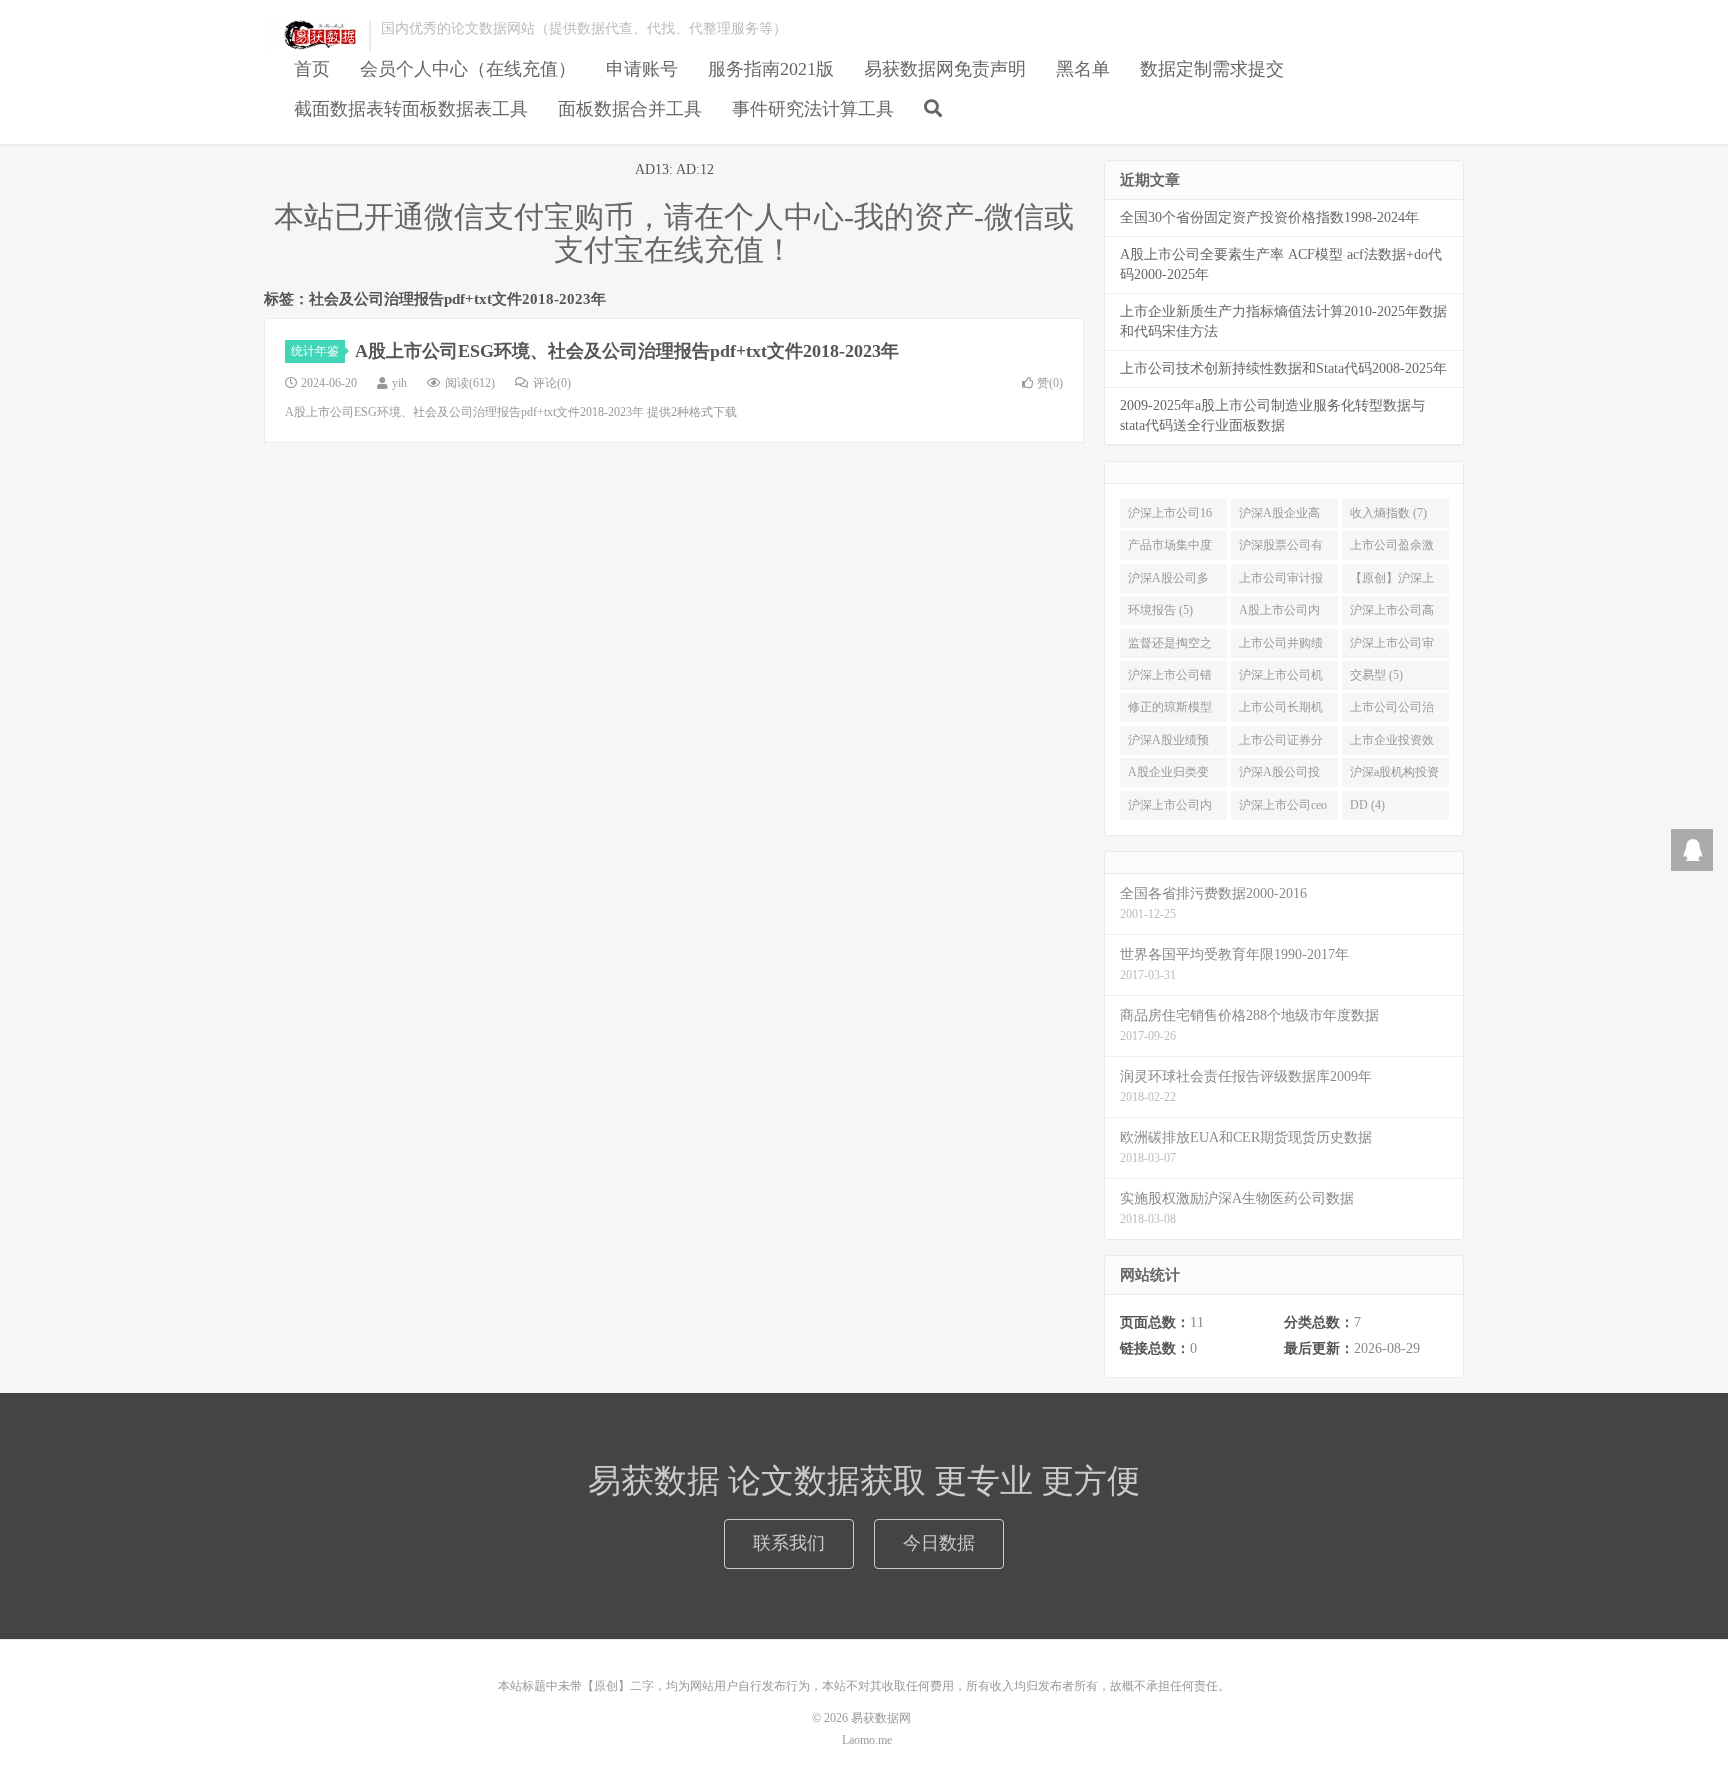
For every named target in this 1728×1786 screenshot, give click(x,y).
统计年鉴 (315, 351)
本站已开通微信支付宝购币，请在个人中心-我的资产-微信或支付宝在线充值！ (674, 233)
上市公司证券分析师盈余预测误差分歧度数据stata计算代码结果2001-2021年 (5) (1281, 744)
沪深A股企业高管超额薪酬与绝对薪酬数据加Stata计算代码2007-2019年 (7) (1281, 517)
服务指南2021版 (771, 69)
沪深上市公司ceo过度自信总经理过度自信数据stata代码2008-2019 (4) (1283, 809)
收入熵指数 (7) (1388, 513)
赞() (1050, 383)
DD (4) (1367, 805)
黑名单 (1083, 69)
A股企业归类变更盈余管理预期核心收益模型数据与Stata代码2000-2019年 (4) (1170, 776)
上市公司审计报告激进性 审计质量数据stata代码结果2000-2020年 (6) (1283, 582)
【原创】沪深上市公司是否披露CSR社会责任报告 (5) (1392, 582)
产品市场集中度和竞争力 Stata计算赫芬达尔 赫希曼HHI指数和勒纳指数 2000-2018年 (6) (1173, 549)
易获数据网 (311, 36)
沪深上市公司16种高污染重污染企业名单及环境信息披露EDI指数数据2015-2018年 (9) (1172, 517)
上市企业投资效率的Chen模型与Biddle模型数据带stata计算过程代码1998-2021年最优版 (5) (1395, 744)
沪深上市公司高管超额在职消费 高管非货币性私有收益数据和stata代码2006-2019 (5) (1392, 614)
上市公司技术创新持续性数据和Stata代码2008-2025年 (1283, 368)
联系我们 (789, 1543)
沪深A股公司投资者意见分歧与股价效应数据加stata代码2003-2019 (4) (1281, 776)
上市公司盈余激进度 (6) (1392, 549)
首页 (312, 69)
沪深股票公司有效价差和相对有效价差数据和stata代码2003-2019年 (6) (1281, 549)
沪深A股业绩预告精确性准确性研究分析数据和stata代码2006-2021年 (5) (1170, 744)
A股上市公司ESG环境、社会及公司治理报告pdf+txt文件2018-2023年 (627, 351)
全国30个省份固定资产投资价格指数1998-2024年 (1269, 217)
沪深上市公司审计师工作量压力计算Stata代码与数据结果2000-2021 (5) (1392, 647)
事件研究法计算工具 (813, 109)
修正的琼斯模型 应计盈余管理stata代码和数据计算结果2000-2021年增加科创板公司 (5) (1170, 711)
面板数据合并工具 (630, 109)
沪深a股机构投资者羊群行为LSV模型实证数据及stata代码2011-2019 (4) (1394, 776)
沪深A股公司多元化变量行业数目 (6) (1170, 582)
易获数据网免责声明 (945, 69)
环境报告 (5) (1160, 610)
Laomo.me (867, 1740)
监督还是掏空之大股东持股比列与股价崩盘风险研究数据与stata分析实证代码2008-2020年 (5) (1170, 647)
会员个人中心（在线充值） (468, 69)
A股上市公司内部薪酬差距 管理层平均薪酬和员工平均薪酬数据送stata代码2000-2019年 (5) (1282, 614)
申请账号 (642, 69)
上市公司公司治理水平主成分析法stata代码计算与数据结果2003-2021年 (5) (1394, 711)
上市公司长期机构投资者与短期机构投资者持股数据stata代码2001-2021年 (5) (1281, 711)
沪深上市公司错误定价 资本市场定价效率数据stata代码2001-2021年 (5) (1171, 679)
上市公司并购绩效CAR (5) (1281, 647)
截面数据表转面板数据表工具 (411, 109)
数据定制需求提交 (1212, 69)
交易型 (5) (1376, 675)
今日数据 (939, 1543)
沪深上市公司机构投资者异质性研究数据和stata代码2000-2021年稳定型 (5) (1283, 679)
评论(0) (552, 383)
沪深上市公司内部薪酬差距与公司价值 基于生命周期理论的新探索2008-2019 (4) (1171, 809)
